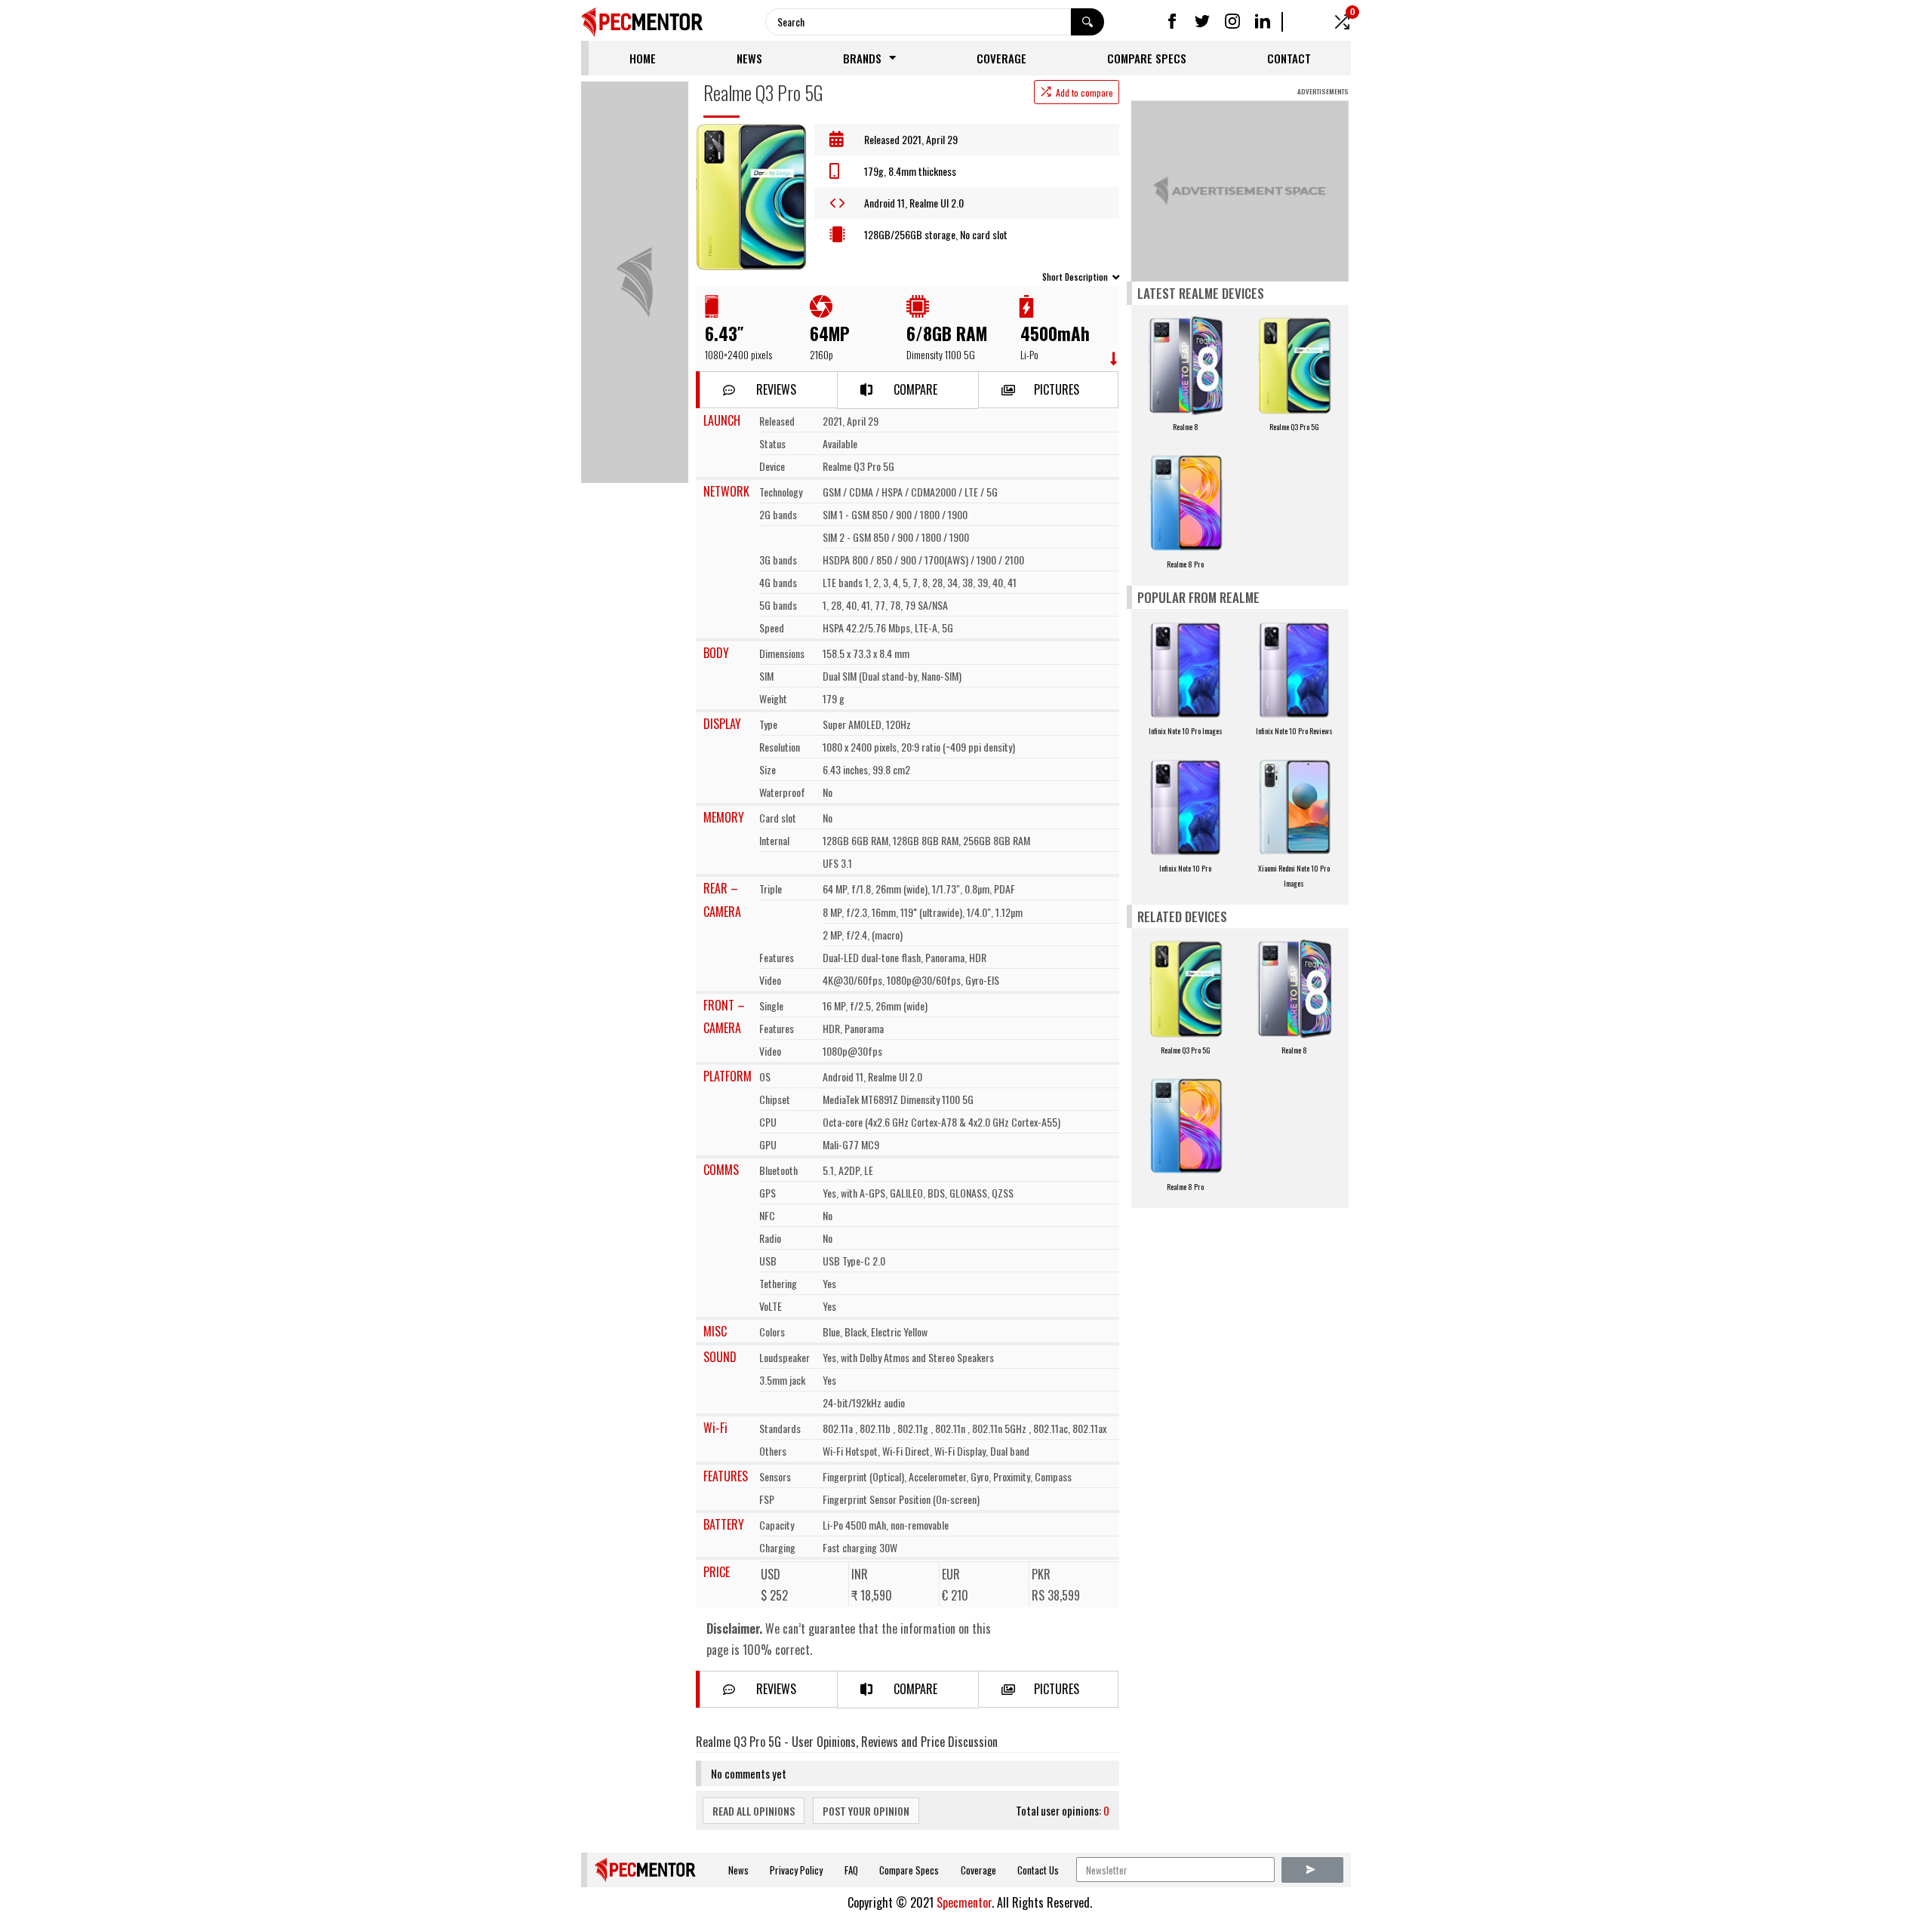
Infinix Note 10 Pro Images (1186, 731)
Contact (1289, 58)
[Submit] (1312, 1870)
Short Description (1075, 277)
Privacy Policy (796, 1870)
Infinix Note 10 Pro (1185, 868)
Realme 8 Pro (1185, 564)
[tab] (908, 276)
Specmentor (964, 1902)
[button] (768, 390)
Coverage (1001, 58)
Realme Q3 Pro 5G (1294, 427)
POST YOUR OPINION (866, 1811)
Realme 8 (1186, 427)
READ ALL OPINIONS (754, 1811)
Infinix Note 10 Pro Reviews (1294, 731)
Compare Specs (1147, 58)
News (749, 58)
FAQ (851, 1870)
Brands (862, 58)
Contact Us (1038, 1870)
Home (643, 58)
